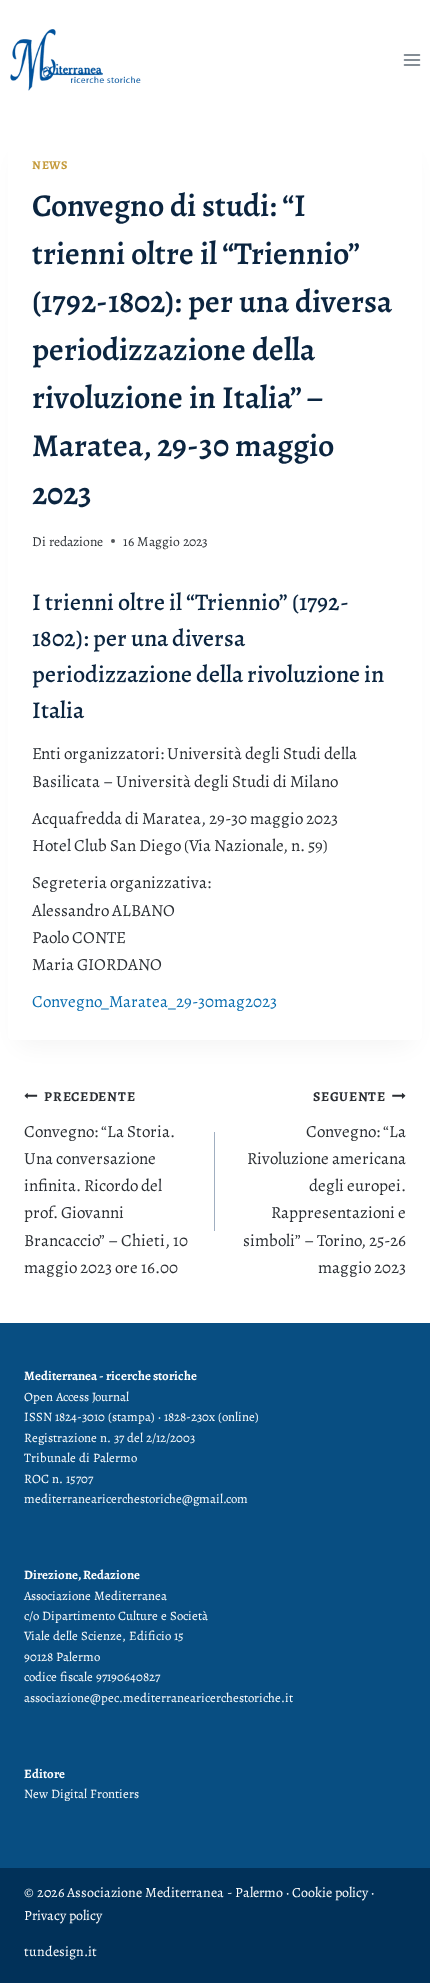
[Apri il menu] (411, 59)
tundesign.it (60, 1951)
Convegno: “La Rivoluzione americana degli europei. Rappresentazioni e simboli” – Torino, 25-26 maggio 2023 (324, 1183)
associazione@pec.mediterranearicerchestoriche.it (158, 1697)
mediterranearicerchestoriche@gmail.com (136, 1498)
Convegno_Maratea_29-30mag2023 (154, 1001)
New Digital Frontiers (81, 1793)
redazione (76, 541)
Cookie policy (328, 1892)
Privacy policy (63, 1915)
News (49, 165)
